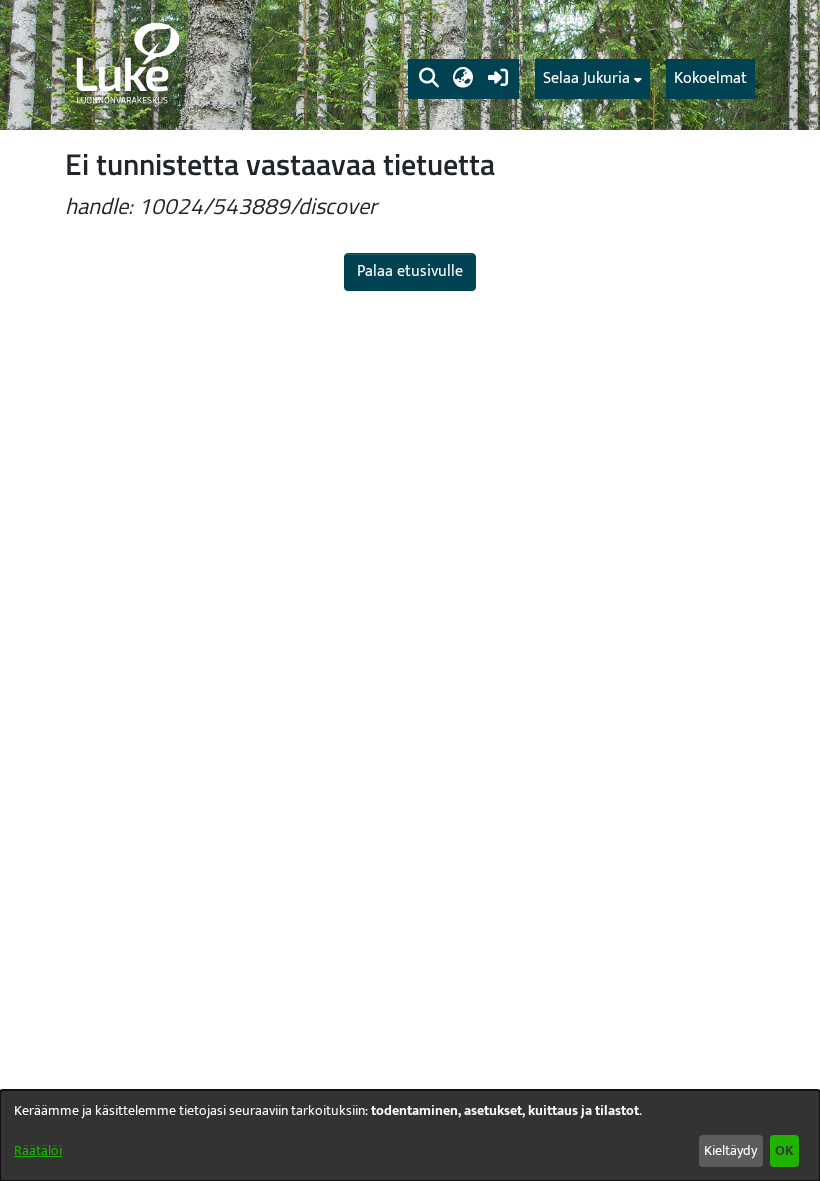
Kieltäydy (730, 1150)
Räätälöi (38, 1150)
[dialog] (410, 1135)
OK (784, 1150)
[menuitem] (592, 79)
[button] (428, 79)
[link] (126, 65)
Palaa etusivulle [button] (410, 271)
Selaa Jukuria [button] (586, 79)
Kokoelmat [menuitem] (710, 78)
